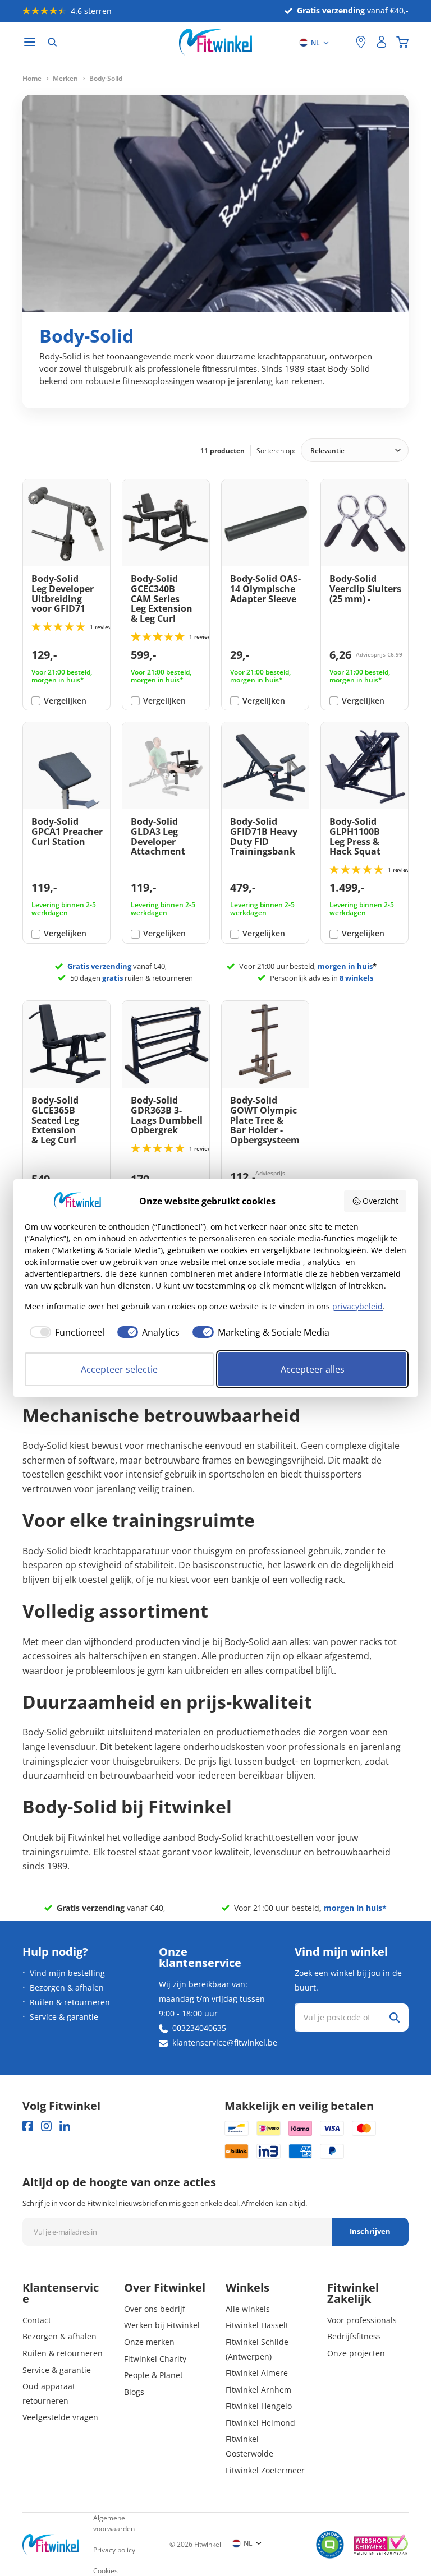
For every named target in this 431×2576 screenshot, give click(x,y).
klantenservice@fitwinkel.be (225, 2042)
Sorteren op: (276, 451)
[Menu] (30, 42)
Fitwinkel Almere (257, 2373)
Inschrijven (370, 2231)
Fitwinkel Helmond (260, 2423)
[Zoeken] (52, 42)
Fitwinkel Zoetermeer (265, 2470)
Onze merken (149, 2342)
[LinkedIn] (65, 2126)
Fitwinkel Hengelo (259, 2406)
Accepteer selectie (119, 1369)
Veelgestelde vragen (60, 2417)
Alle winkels (248, 2309)
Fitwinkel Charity (155, 2359)
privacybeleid (357, 1306)
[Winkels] (361, 42)
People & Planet (153, 2375)
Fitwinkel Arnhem (258, 2390)
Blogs (134, 2392)
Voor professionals (362, 2320)
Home (32, 79)
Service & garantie (64, 2017)
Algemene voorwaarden (114, 2523)
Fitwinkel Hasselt (257, 2325)
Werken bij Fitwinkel (162, 2325)
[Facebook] (28, 2126)
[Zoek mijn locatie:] (342, 42)
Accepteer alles (313, 1369)
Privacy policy (114, 2550)
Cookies (106, 2571)
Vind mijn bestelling (67, 1973)
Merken (65, 79)
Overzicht (380, 1201)
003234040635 (199, 2028)
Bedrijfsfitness (354, 2336)
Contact (37, 2320)
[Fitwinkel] (51, 2544)
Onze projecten (356, 2353)
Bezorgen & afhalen (67, 1988)
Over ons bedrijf (155, 2309)
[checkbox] (65, 1332)
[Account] (382, 42)
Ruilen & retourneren (70, 2002)
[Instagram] (46, 2126)
